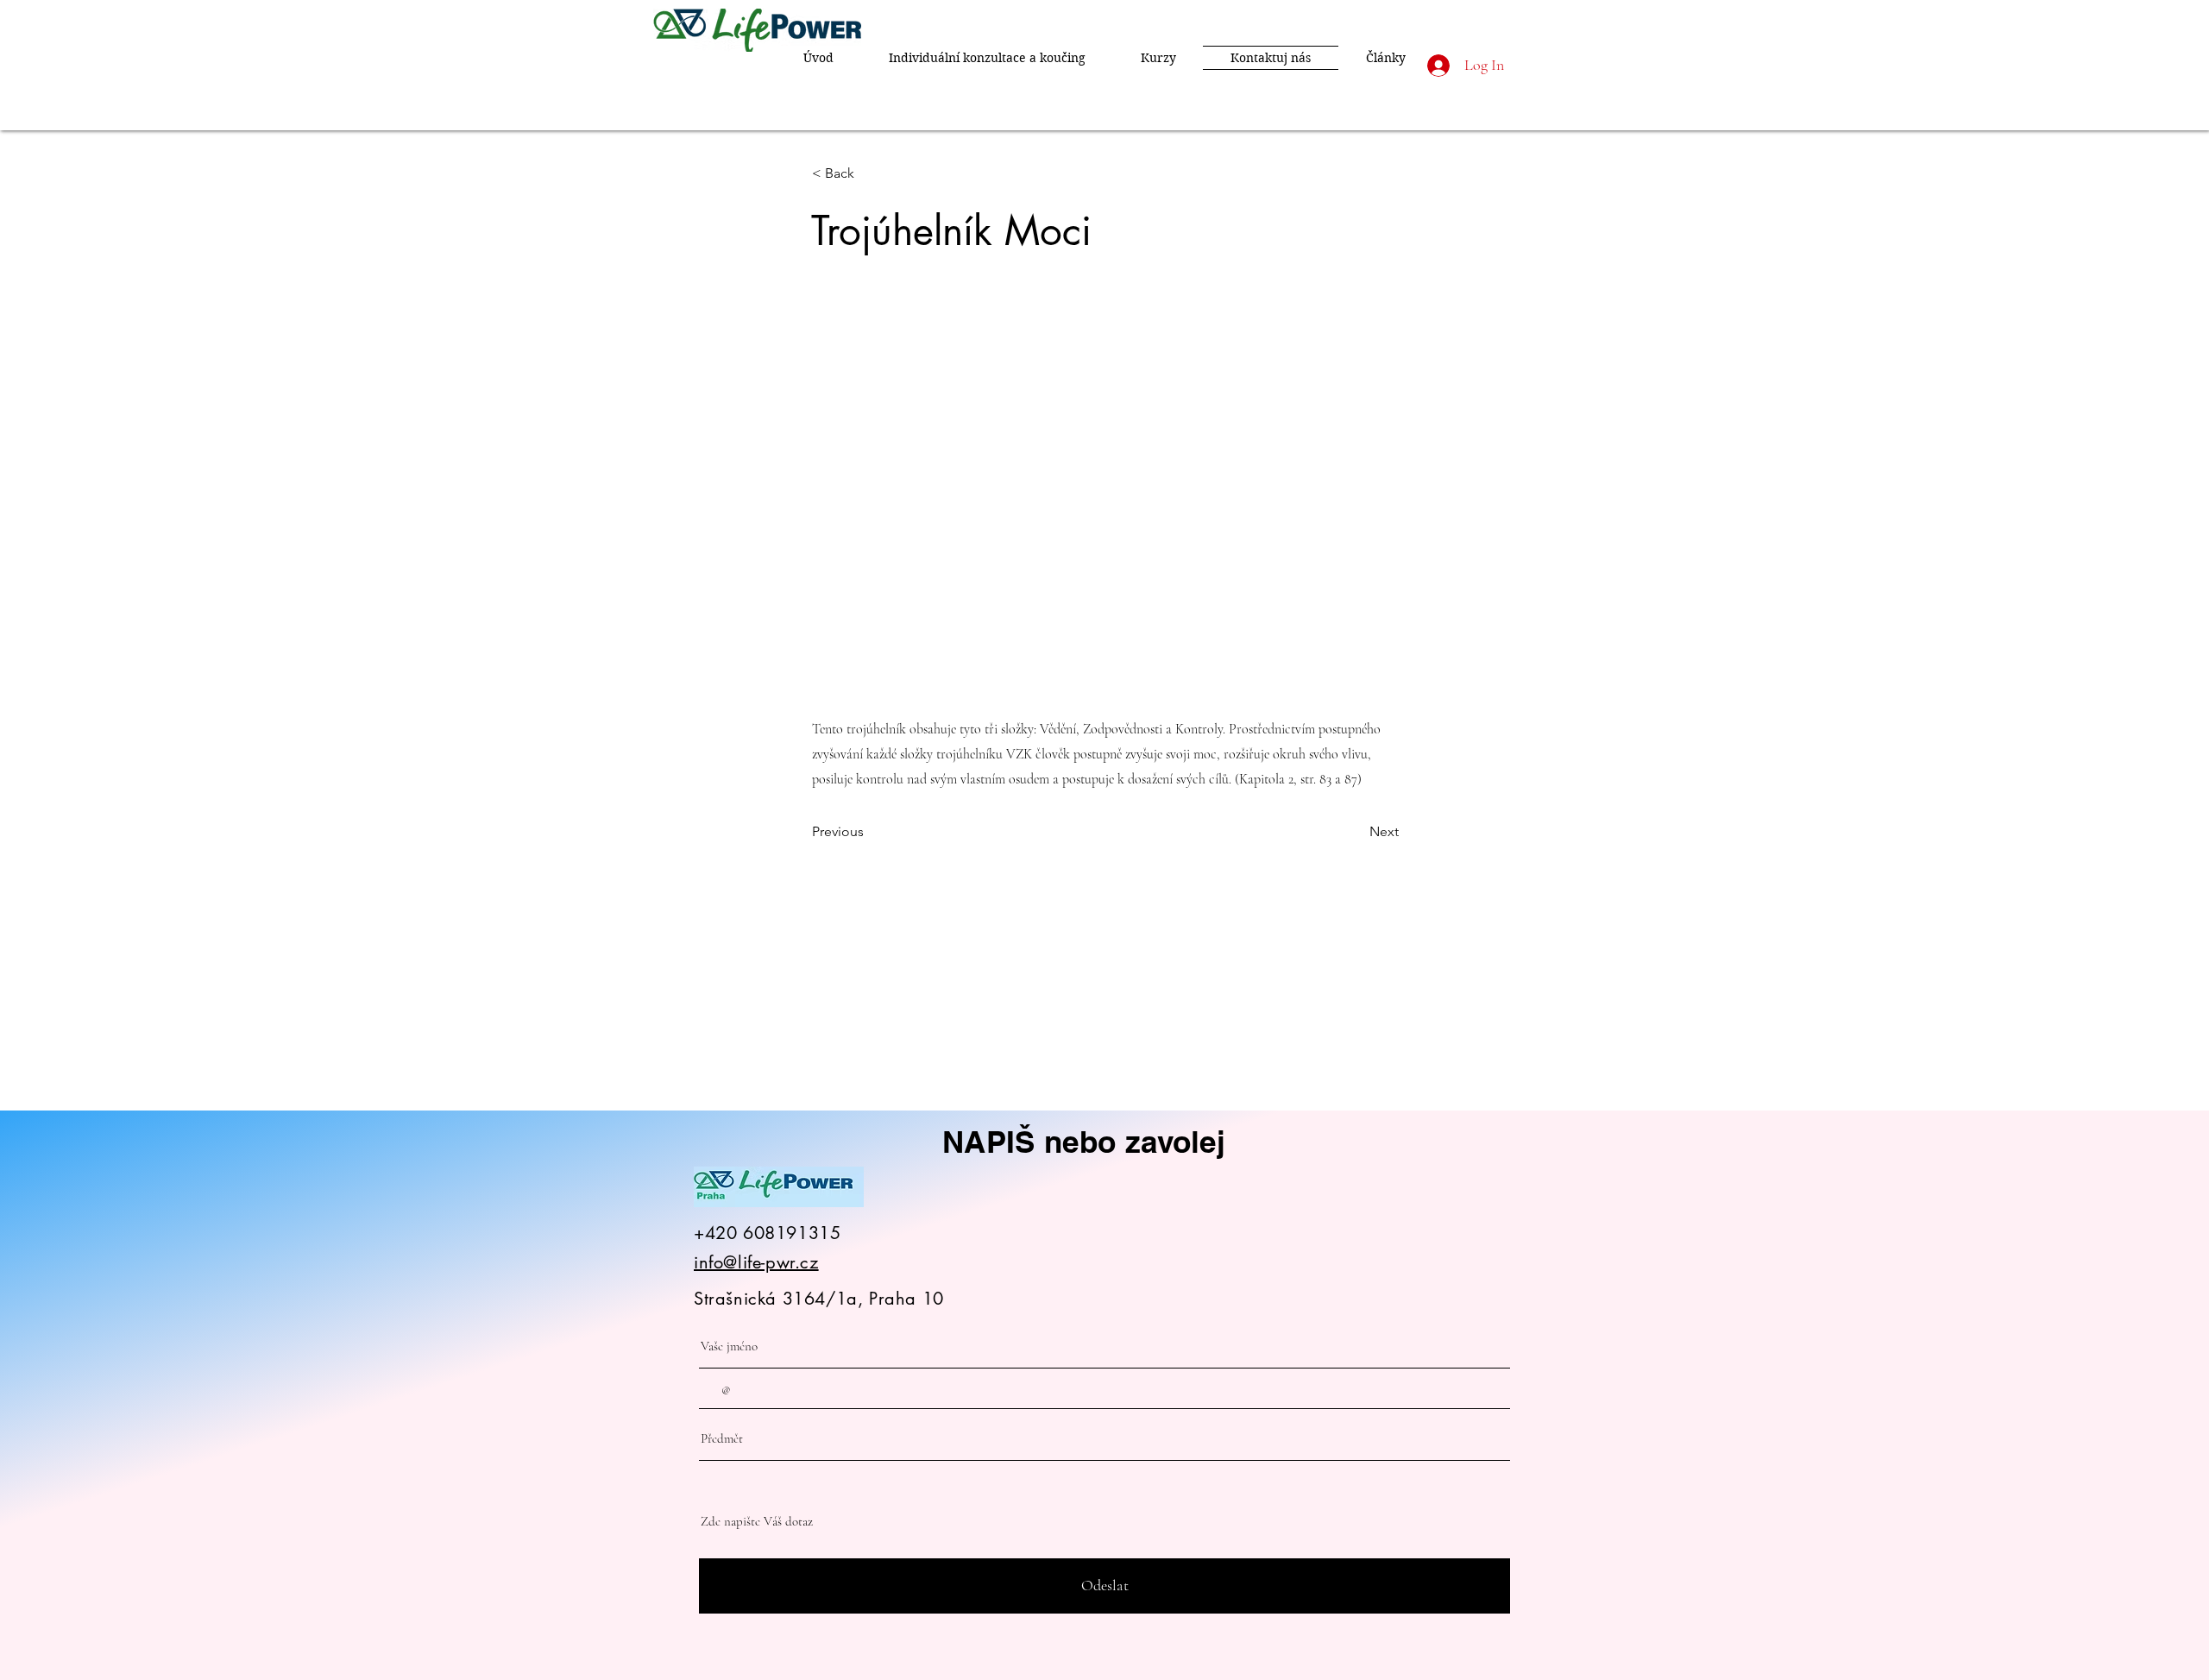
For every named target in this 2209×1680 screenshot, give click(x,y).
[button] (869, 173)
